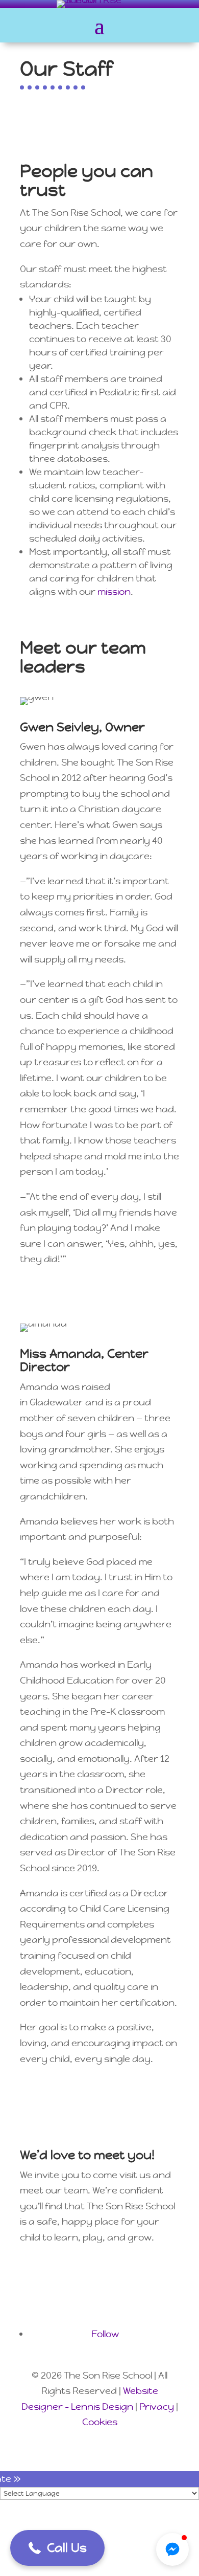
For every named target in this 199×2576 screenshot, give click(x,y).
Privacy (157, 2406)
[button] (57, 2548)
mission (114, 591)
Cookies (100, 2422)
